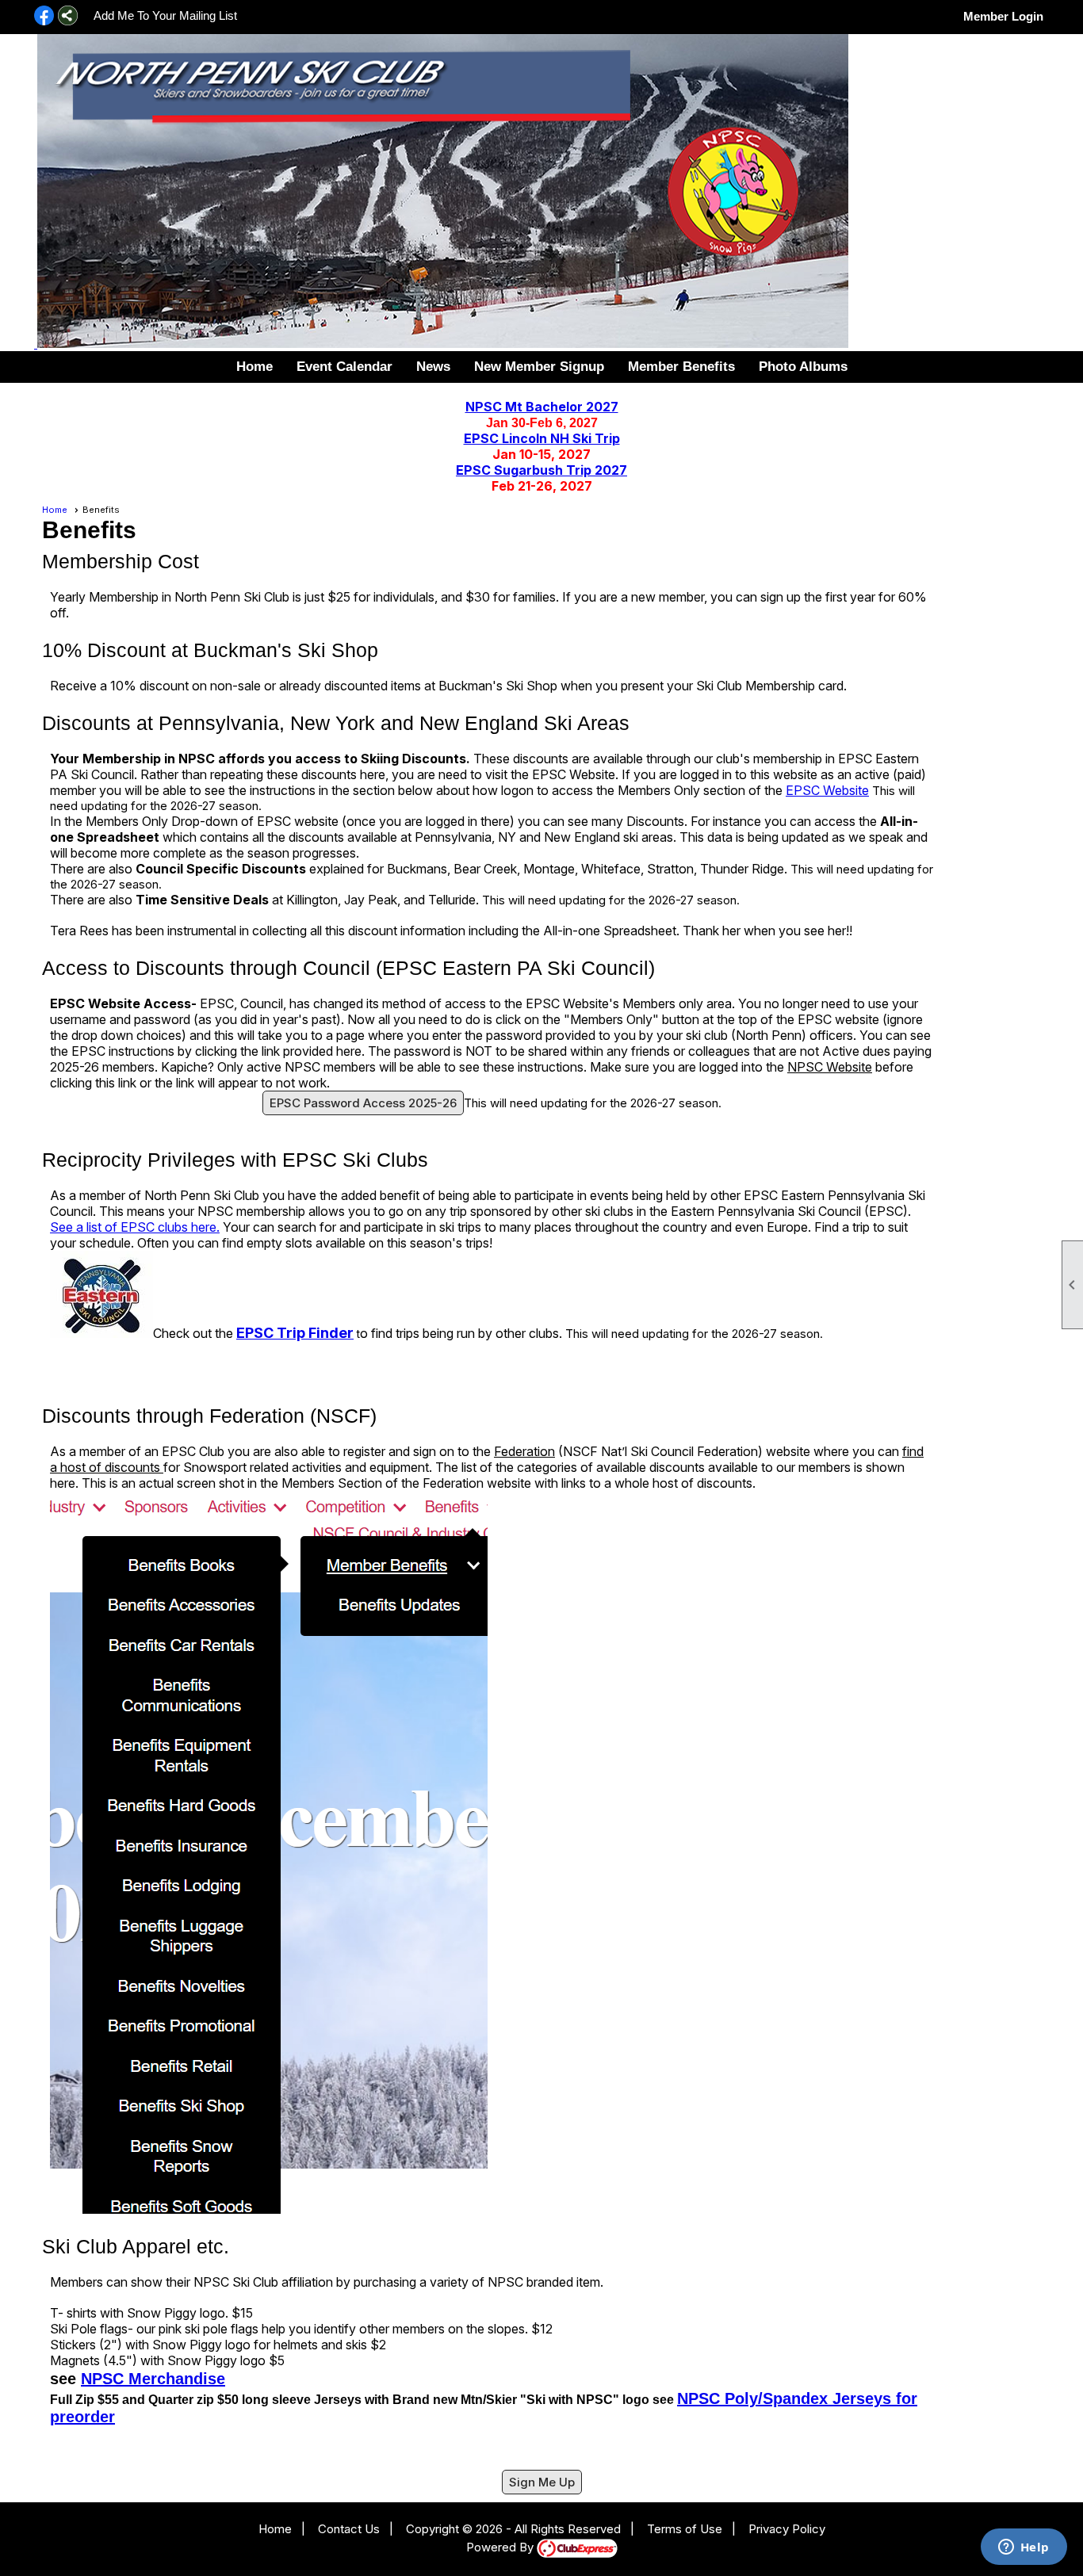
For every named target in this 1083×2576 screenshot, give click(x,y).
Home (254, 367)
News (433, 367)
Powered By (501, 2547)
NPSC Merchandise (153, 2379)
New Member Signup (539, 367)
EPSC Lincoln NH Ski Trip (542, 438)
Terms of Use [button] (685, 2529)
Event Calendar (344, 367)
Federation (524, 1451)
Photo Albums (803, 367)
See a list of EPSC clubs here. (135, 1227)
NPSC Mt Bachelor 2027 (542, 407)
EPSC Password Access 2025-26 (363, 1103)
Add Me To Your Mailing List (165, 15)
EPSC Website (827, 790)
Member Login (1003, 16)
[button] (681, 367)
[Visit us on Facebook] (44, 17)
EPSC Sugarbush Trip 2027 (541, 470)
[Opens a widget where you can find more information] (1024, 2548)
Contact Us (349, 2529)
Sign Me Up (542, 2482)
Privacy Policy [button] (787, 2529)
